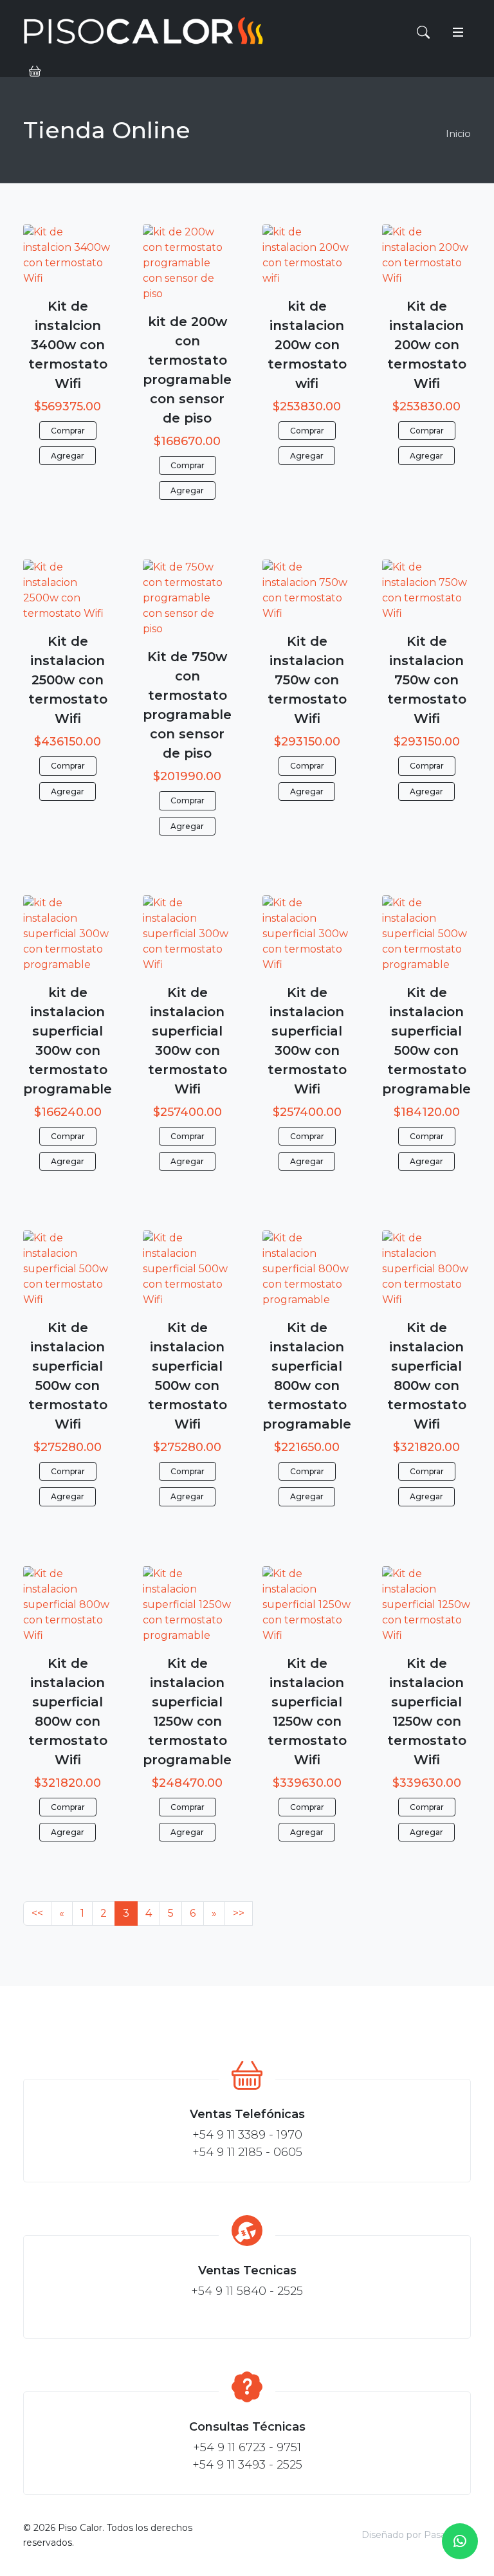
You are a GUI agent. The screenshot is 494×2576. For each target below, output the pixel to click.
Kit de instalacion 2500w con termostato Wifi (68, 680)
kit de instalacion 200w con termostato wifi (307, 345)
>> (239, 1913)
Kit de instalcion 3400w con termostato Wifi (68, 345)
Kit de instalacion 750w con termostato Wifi (307, 680)
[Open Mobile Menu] (458, 32)
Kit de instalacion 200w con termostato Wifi (427, 345)
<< (37, 1913)
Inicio (458, 134)
